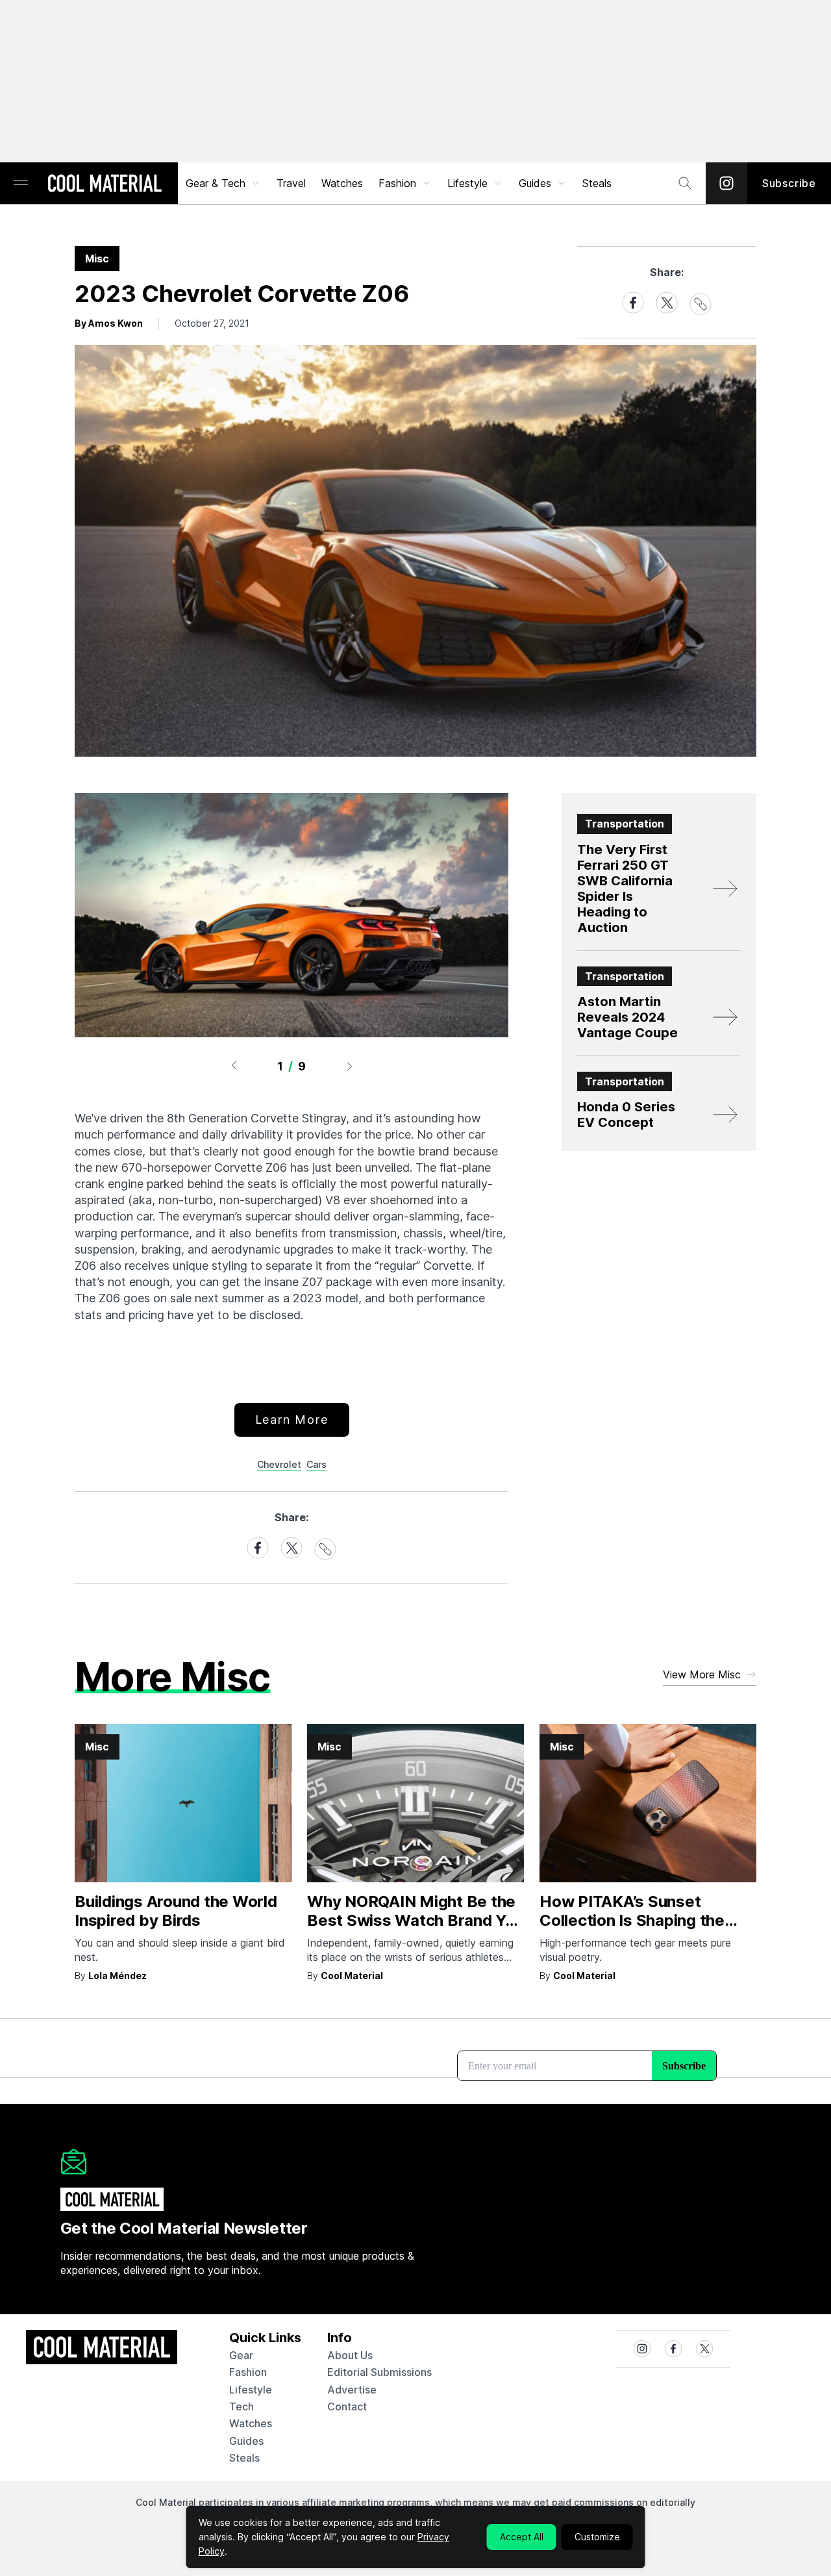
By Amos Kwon (109, 323)
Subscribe (789, 183)
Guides (535, 183)
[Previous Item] (234, 1066)
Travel (291, 183)
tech (242, 2406)
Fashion (397, 183)
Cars (316, 1464)
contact (347, 2406)
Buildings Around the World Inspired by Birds (176, 1911)
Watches (342, 183)
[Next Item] (350, 1066)
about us (350, 2355)
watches (251, 2423)
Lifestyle (467, 183)
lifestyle (251, 2390)
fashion (248, 2372)
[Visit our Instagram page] (726, 183)
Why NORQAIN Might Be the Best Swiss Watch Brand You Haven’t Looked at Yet (415, 1920)
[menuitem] (223, 183)
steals (597, 183)
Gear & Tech (216, 183)
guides (246, 2441)
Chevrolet (279, 1464)
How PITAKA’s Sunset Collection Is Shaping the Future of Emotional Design (640, 1920)
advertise (352, 2390)
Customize (597, 2537)
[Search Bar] (685, 183)
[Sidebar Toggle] (21, 183)
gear (241, 2355)
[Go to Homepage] (105, 184)
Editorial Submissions (379, 2372)
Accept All (522, 2537)
